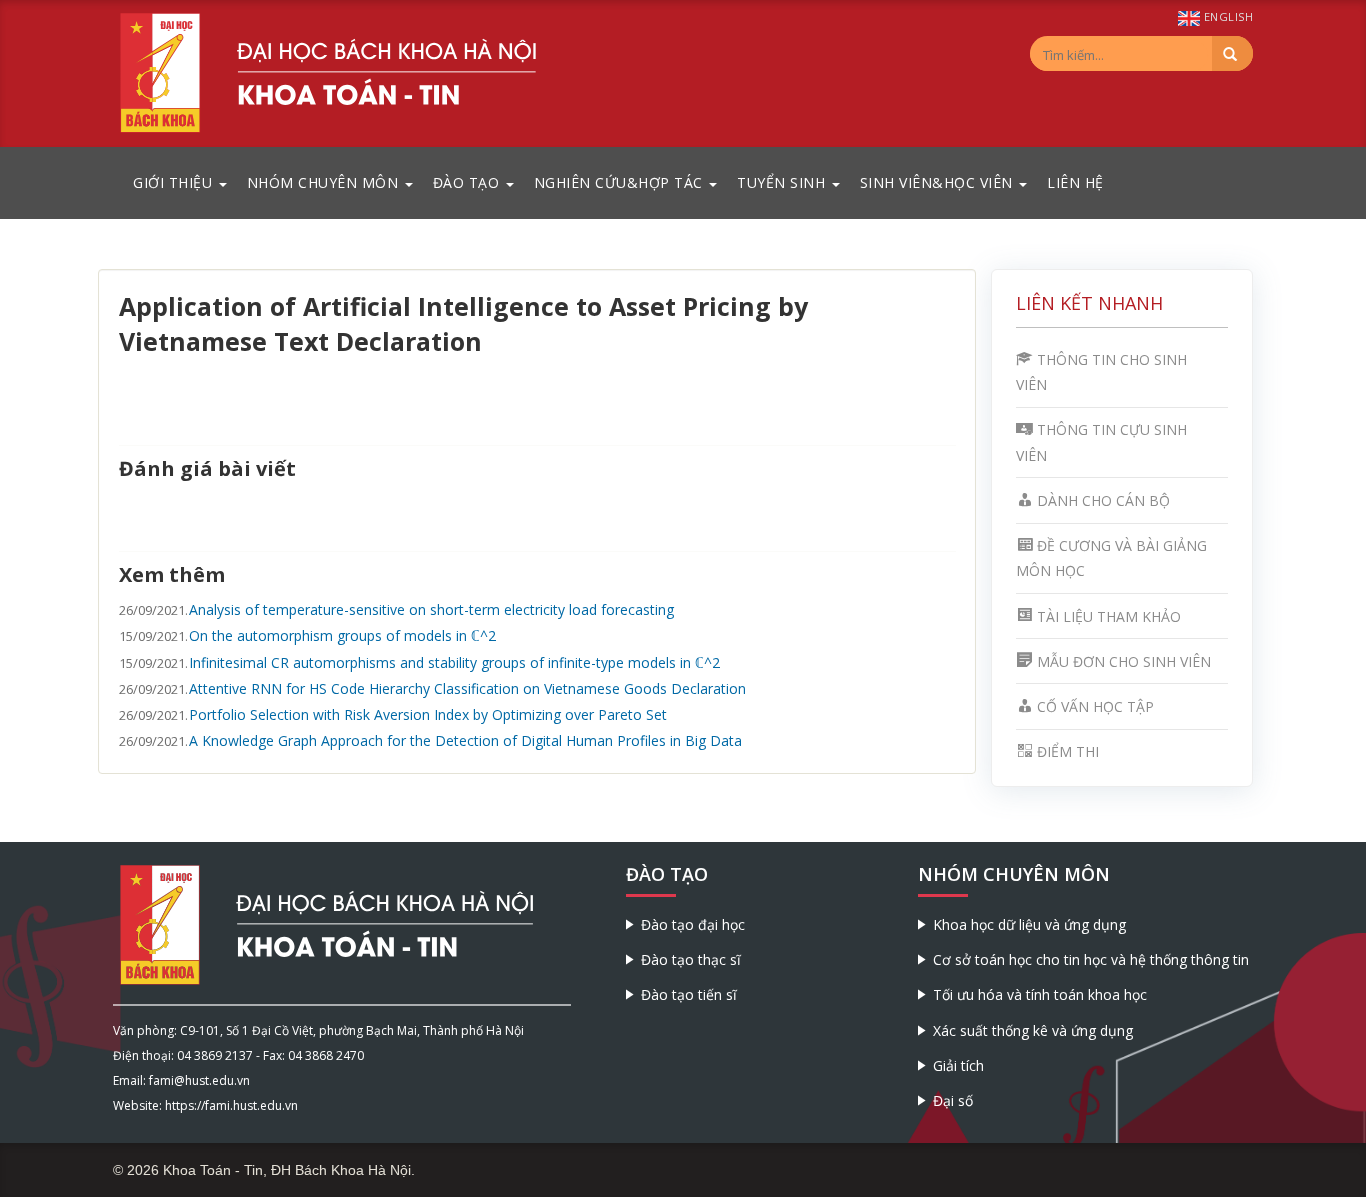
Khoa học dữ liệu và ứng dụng (1029, 924)
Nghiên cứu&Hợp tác (621, 182)
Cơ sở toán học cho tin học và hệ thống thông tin (1091, 959)
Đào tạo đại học (693, 924)
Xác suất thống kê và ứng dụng (1033, 1030)
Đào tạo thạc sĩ (691, 959)
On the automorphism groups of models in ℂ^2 (342, 635)
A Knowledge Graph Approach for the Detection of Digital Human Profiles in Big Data (465, 740)
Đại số (953, 1100)
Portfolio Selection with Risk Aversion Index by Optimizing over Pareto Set (428, 714)
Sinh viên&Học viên (939, 182)
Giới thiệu (175, 182)
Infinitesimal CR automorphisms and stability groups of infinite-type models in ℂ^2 (454, 662)
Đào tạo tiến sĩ (689, 994)
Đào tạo (468, 182)
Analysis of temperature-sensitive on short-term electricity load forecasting (431, 609)
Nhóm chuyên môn (325, 182)
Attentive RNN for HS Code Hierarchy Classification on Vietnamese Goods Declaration (467, 688)
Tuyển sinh (783, 182)
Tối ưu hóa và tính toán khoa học (1040, 994)
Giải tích (958, 1065)
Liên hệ (1075, 182)
